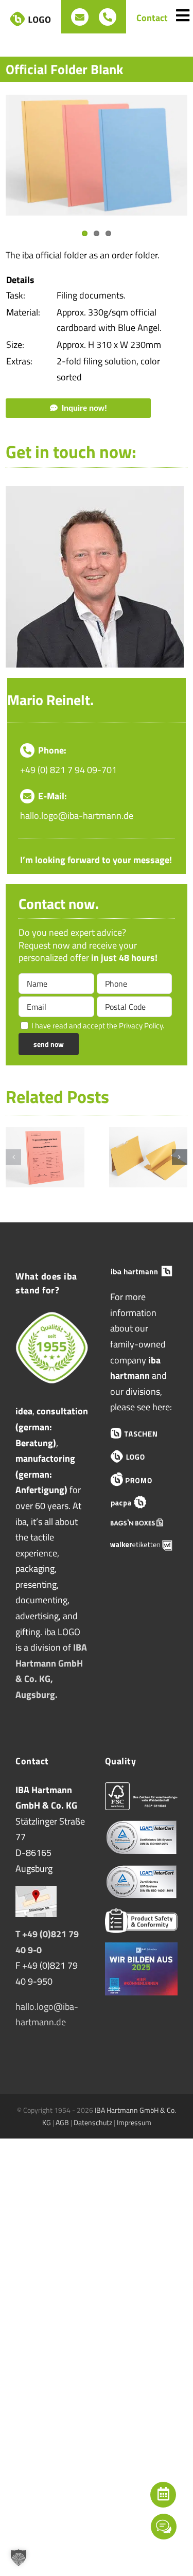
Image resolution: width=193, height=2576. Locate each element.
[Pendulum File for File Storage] (148, 1134)
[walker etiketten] (142, 1545)
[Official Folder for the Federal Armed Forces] (45, 1134)
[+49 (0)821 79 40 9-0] (108, 17)
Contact (152, 18)
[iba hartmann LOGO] (142, 1456)
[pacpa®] (142, 1502)
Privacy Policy (141, 1026)
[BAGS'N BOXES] (142, 1524)
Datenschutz (93, 2122)
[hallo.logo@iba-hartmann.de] (80, 17)
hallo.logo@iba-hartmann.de (77, 816)
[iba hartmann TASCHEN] (142, 1433)
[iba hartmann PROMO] (142, 1479)
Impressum (134, 2122)
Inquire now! (84, 408)
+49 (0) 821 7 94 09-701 (68, 770)
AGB (62, 2122)
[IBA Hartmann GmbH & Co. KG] (142, 1271)
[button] (13, 1157)
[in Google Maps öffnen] (36, 1893)
